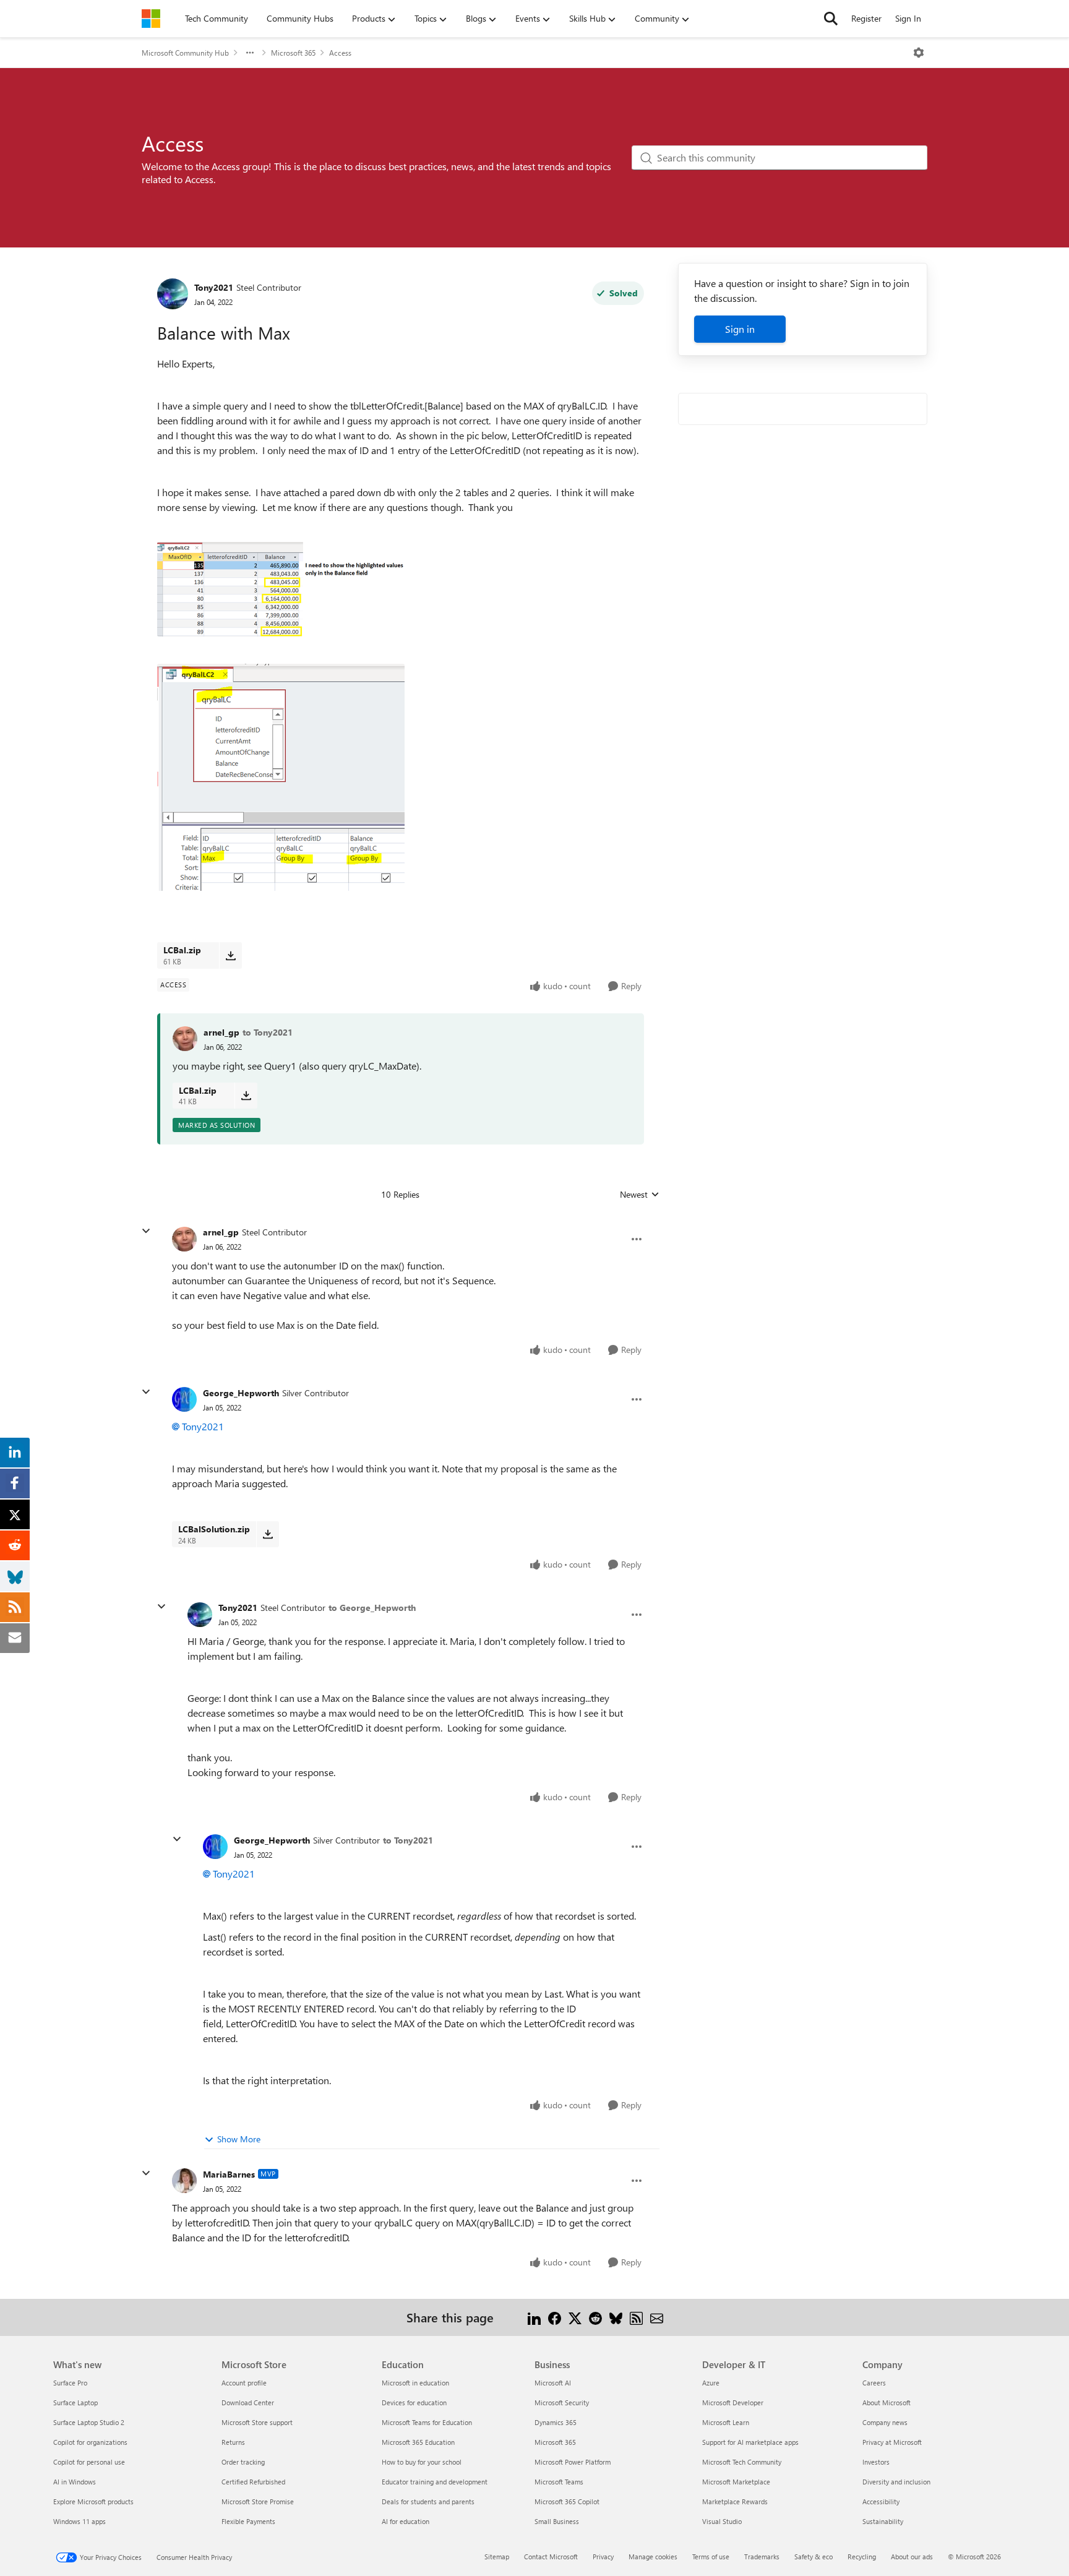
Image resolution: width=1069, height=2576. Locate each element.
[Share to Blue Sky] (616, 2317)
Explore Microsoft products (93, 2501)
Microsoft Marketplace (736, 2482)
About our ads (912, 2557)
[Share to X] (575, 2317)
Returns (233, 2442)
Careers (874, 2383)
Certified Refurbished (253, 2482)
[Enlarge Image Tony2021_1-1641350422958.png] (281, 777)
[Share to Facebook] (555, 2317)
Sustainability (883, 2521)
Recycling (862, 2557)
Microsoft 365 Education (418, 2442)
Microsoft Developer (733, 2402)
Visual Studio (722, 2521)
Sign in (740, 329)
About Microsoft (887, 2402)
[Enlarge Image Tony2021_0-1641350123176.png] (281, 589)
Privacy (603, 2557)
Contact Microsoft (551, 2557)
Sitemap (497, 2557)
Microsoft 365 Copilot (567, 2501)
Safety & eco (814, 2557)
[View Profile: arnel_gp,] (185, 1039)
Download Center (248, 2402)
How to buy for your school (422, 2462)
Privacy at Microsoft (892, 2442)
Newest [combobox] (640, 1195)
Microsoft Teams (559, 2482)
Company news (885, 2422)
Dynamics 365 (556, 2422)
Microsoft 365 (293, 53)
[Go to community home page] (151, 19)
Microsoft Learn (726, 2422)
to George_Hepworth (372, 1608)
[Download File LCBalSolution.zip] (268, 1534)
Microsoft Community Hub (185, 53)
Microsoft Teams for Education (427, 2422)
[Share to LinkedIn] (534, 2317)
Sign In (908, 18)
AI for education (406, 2521)
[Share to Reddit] (595, 2317)
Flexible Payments (248, 2521)
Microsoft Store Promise (258, 2501)
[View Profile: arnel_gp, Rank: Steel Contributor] (184, 1239)
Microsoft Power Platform (573, 2462)
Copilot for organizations (90, 2442)
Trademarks (762, 2557)
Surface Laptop (75, 2402)
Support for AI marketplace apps (750, 2442)
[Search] (831, 19)
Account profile (244, 2383)
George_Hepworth (241, 1393)
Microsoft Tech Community (742, 2462)
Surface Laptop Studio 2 (89, 2422)
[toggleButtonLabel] (919, 53)
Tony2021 (214, 287)
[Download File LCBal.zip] (230, 955)
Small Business (557, 2521)
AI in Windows (75, 2482)
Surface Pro (70, 2383)
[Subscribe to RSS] (636, 2317)
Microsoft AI (553, 2383)
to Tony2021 (268, 1032)
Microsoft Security (562, 2402)
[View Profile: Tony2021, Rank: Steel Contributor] (173, 294)
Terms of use (711, 2557)
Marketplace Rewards (735, 2501)
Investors (876, 2462)
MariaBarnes (229, 2174)
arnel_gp (221, 1032)
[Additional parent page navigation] (250, 53)
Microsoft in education (415, 2383)
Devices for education (414, 2402)
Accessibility (881, 2501)
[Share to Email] (657, 2317)
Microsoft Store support (257, 2422)
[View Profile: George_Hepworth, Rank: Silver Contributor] (184, 1399)
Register (866, 18)
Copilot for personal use (89, 2462)
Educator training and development (435, 2482)
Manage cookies (653, 2557)
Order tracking (243, 2462)
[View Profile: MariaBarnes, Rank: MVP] (184, 2181)
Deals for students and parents (428, 2501)
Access (340, 53)
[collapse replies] (146, 1231)
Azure (711, 2383)
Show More (239, 2139)
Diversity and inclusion (896, 2482)
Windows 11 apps (79, 2521)
